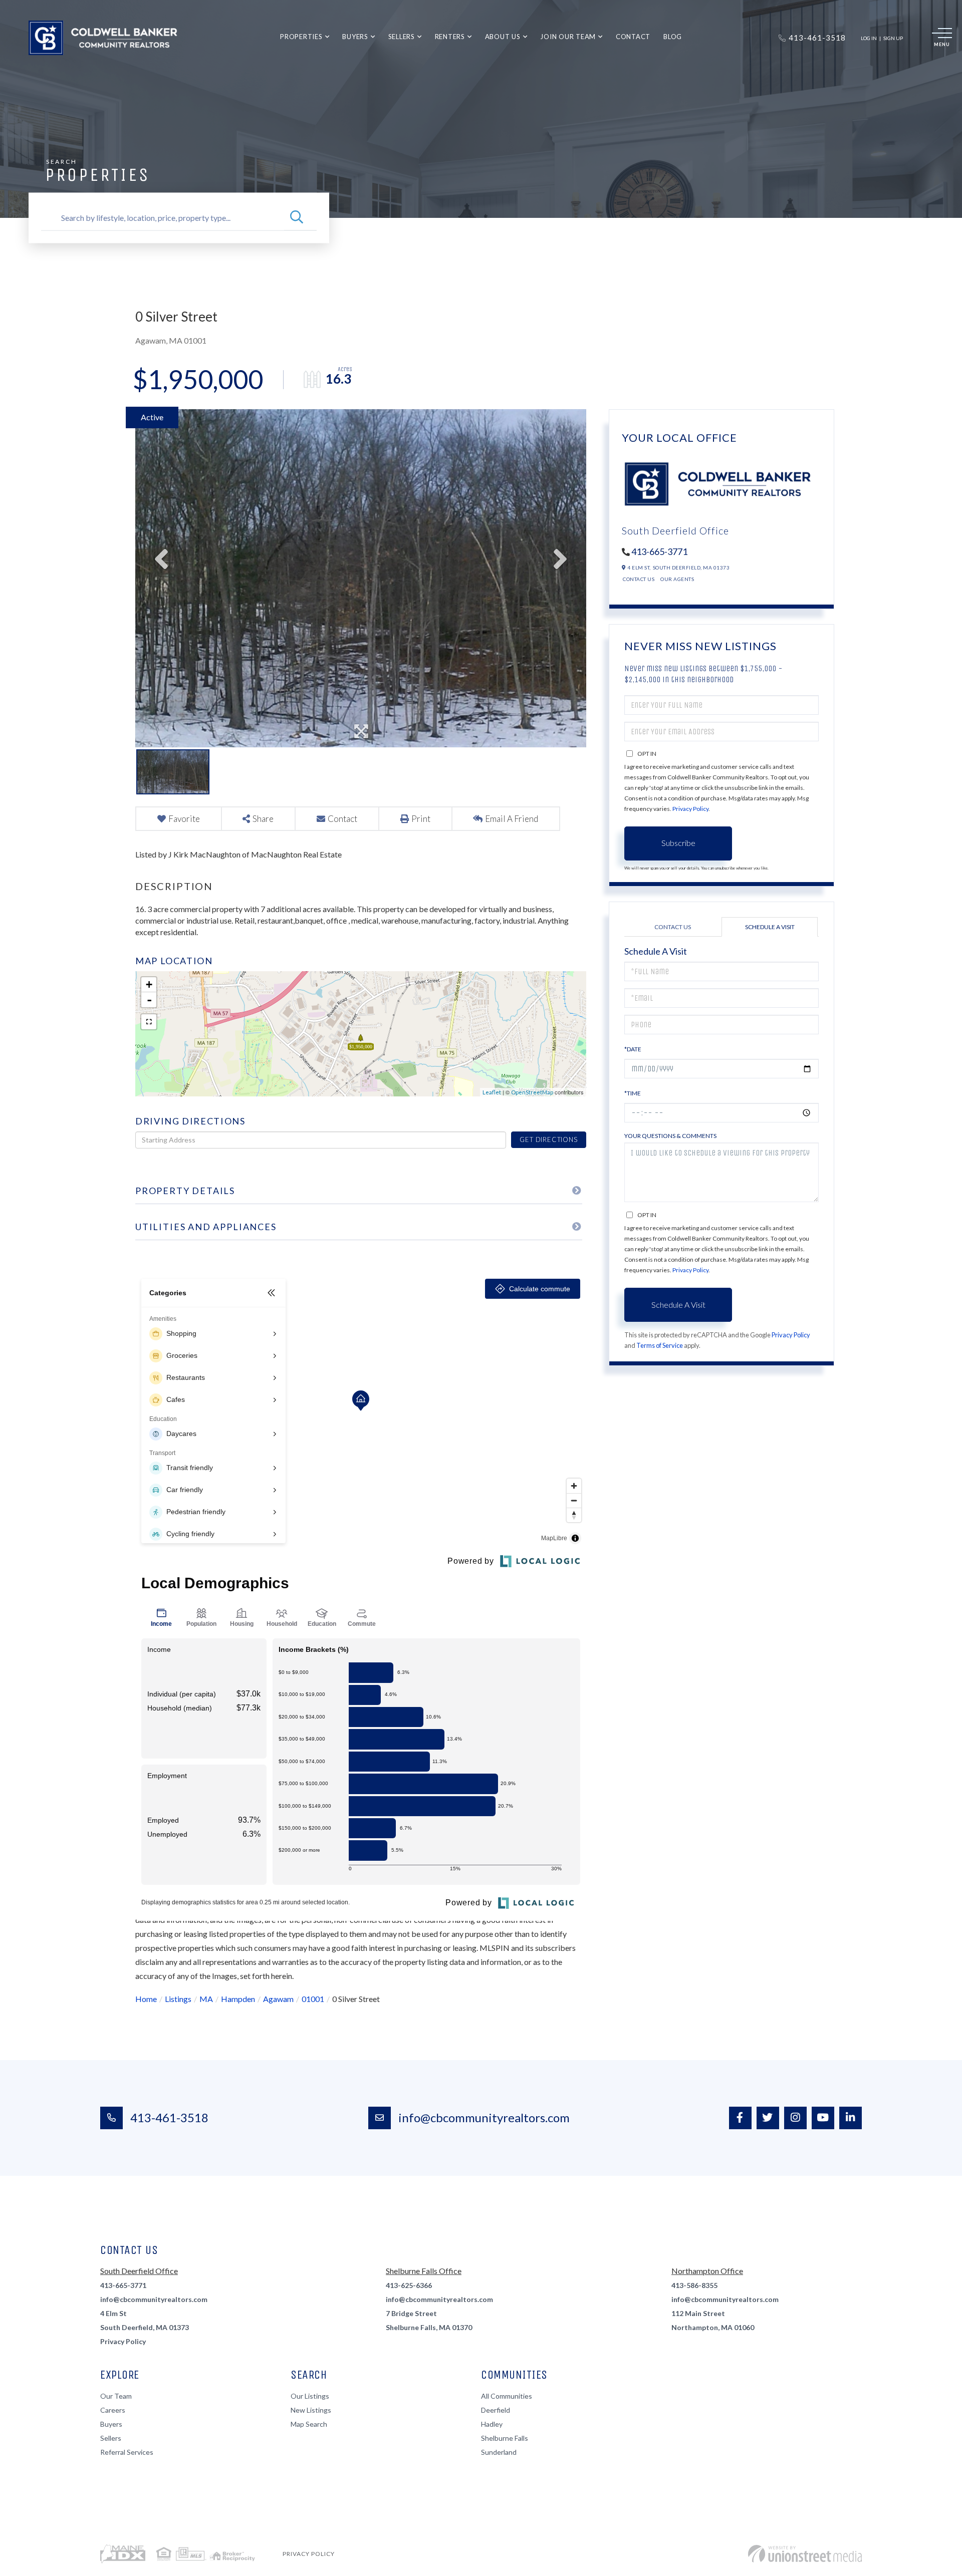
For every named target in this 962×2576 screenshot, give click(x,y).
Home (146, 1999)
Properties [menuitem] (301, 37)
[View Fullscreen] (149, 1022)
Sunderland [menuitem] (499, 2452)
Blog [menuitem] (673, 37)
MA (206, 1999)
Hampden (238, 1999)
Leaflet (492, 1092)
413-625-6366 (409, 2285)
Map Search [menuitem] (309, 2424)
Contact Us (639, 579)
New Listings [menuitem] (311, 2410)
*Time (633, 1093)
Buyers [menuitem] (355, 37)
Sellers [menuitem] (402, 37)
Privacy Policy (690, 809)
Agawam (278, 1999)
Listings (178, 1999)
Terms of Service (660, 1345)
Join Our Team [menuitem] (568, 37)
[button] (297, 218)
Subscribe (678, 843)
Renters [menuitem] (450, 37)
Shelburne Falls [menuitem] (505, 2438)
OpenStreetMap (532, 1092)
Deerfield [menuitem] (496, 2410)
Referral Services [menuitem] (127, 2452)
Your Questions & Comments (670, 1136)
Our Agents (677, 579)
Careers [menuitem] (113, 2410)
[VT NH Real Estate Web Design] (805, 2554)
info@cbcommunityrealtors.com (484, 2117)
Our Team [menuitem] (116, 2396)
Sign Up (893, 38)
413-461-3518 (169, 2117)
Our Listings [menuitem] (310, 2396)
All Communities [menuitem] (507, 2396)
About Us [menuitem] (503, 37)
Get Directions (548, 1139)
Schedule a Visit (770, 927)
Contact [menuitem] (633, 37)
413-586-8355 (694, 2285)
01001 (313, 1999)
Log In (869, 38)
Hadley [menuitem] (492, 2424)
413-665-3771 (659, 551)
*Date (633, 1049)
